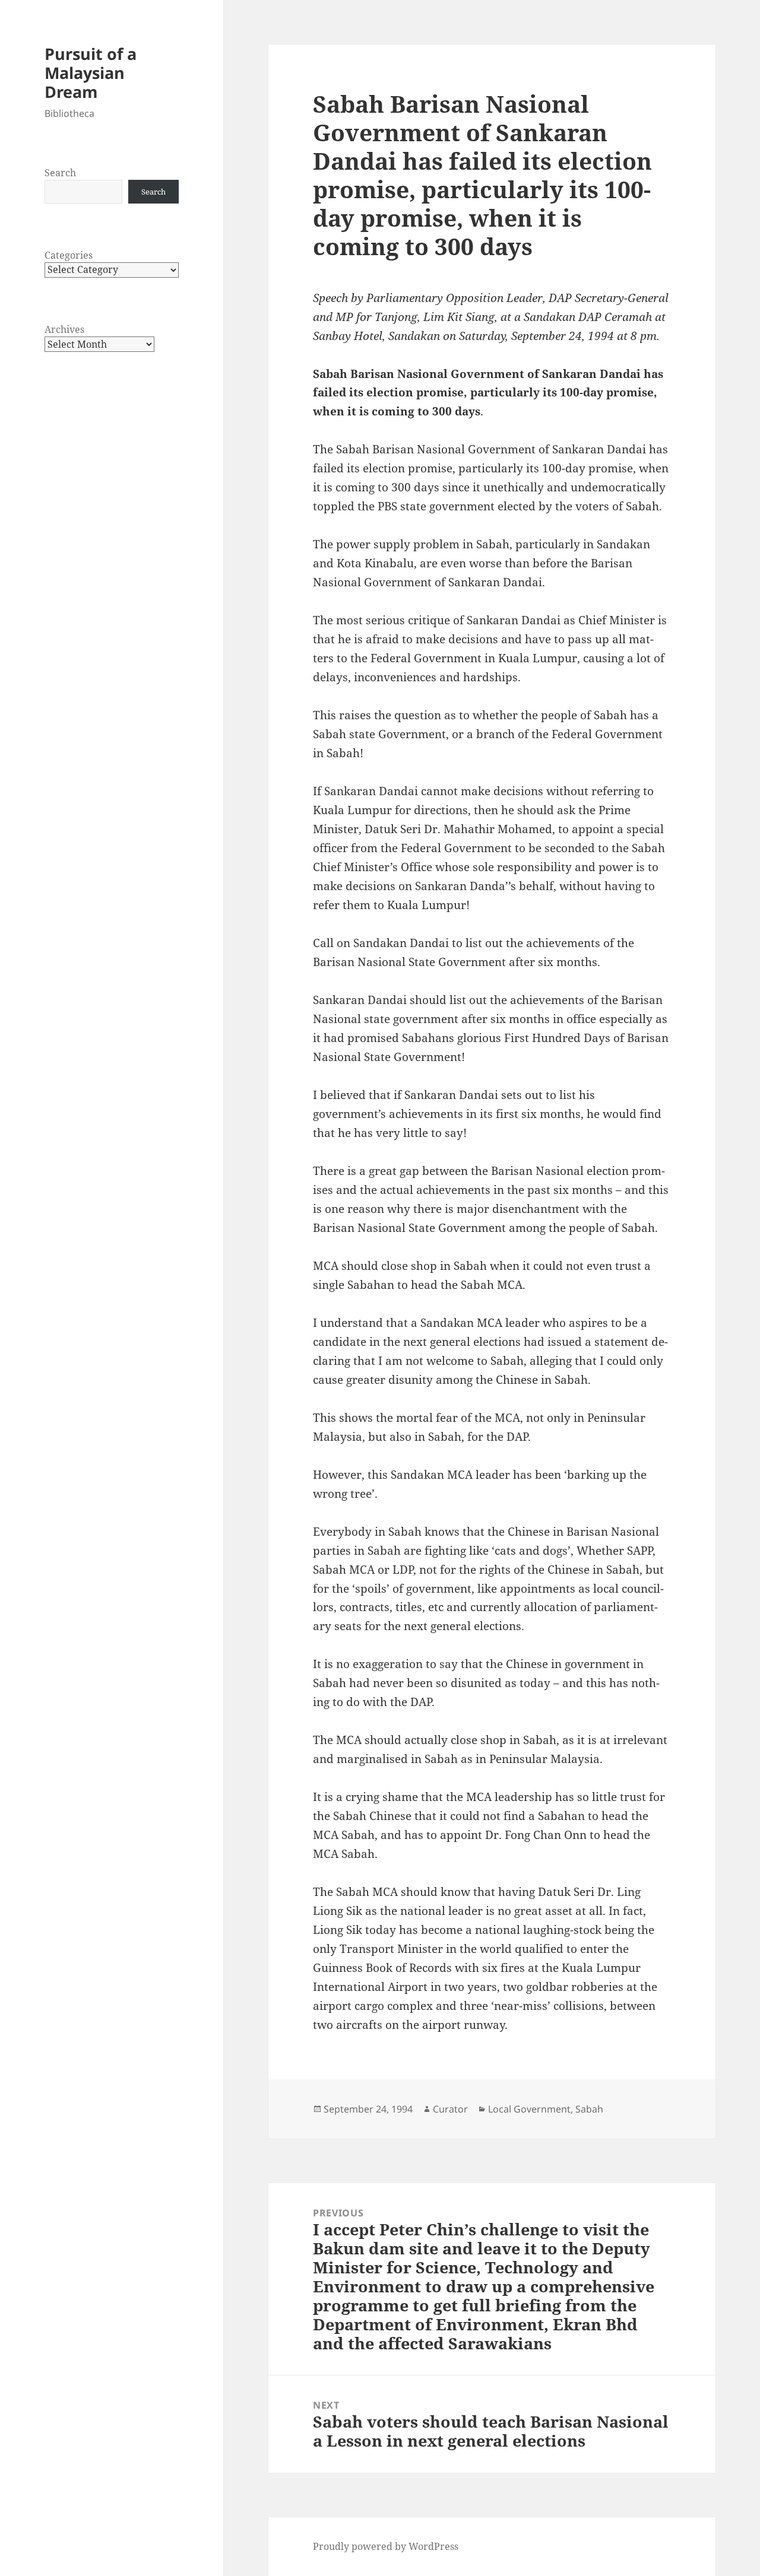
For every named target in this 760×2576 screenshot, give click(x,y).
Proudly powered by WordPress (386, 2546)
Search (60, 173)
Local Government (529, 2109)
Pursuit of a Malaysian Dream (91, 73)
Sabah (589, 2109)
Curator (450, 2109)
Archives (64, 329)
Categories (69, 255)
